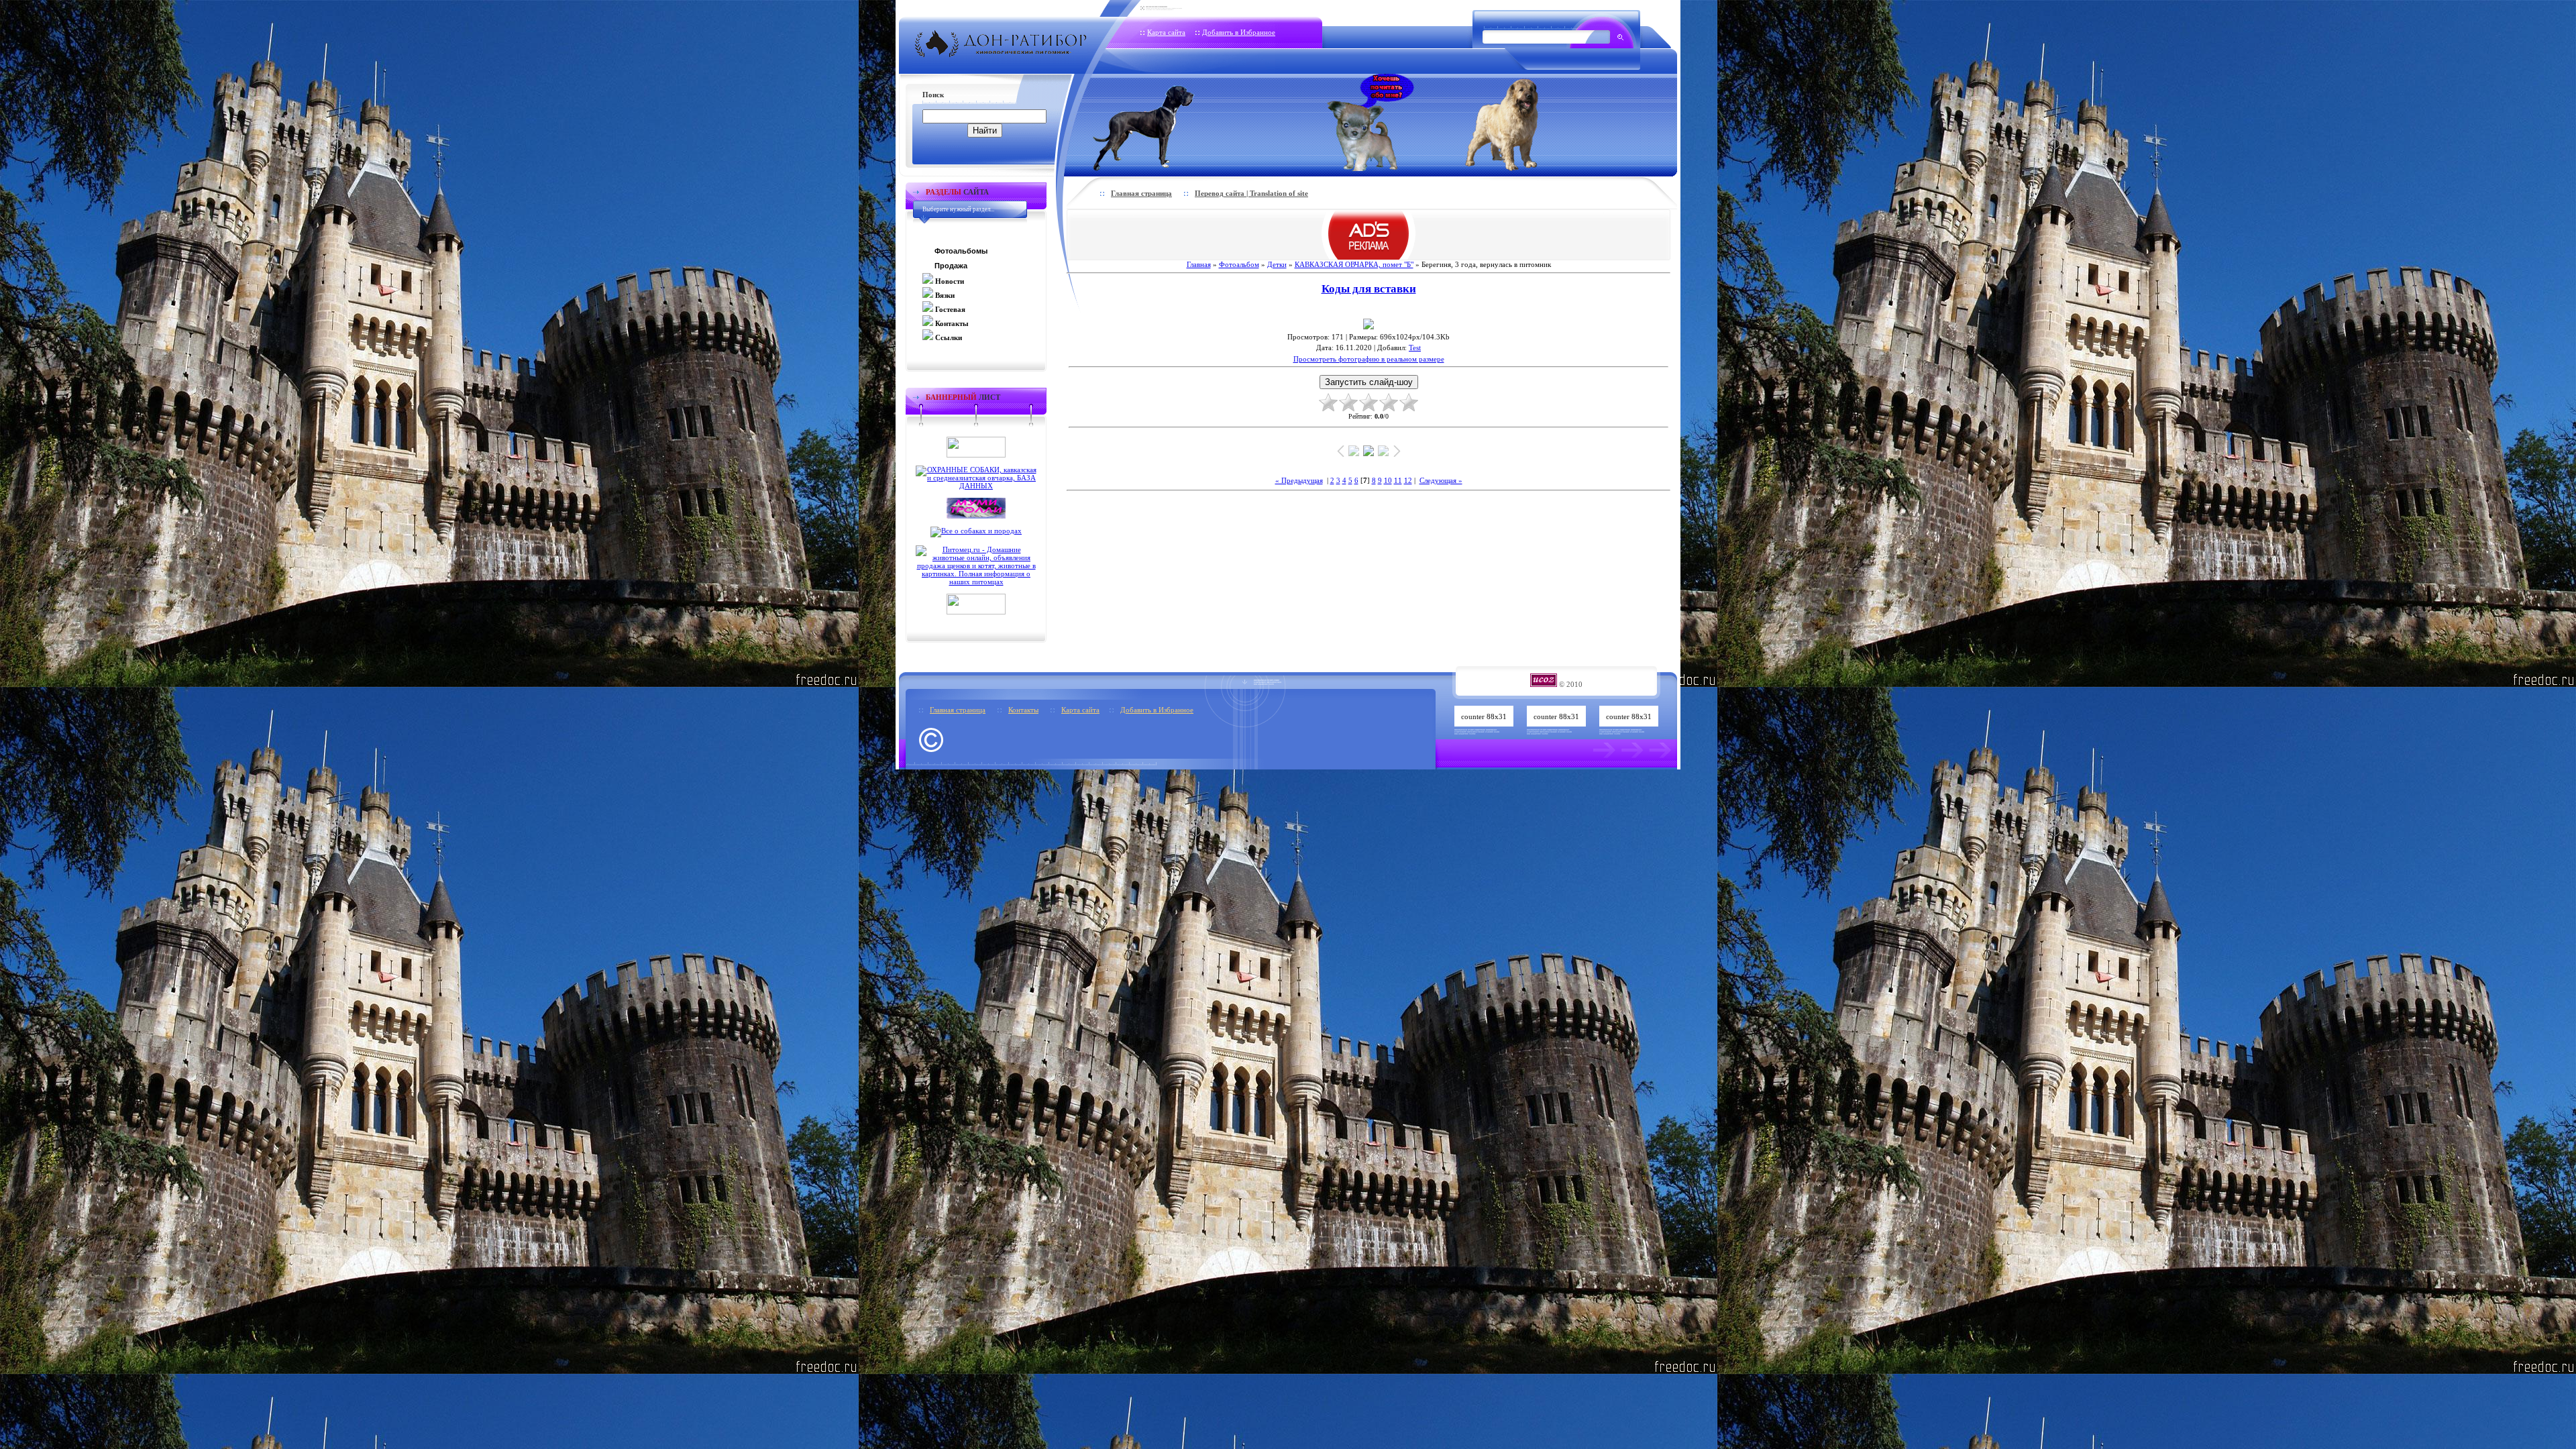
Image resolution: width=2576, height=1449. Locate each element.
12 (1408, 480)
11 (1398, 480)
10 (1388, 480)
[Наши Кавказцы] (1520, 122)
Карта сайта (1166, 32)
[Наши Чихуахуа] (1371, 122)
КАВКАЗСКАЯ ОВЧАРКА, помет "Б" (1354, 264)
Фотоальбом (1239, 264)
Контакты (1023, 710)
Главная (1199, 264)
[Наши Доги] (1166, 122)
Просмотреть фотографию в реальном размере (1369, 359)
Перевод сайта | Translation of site (1251, 193)
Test (1415, 347)
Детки (1277, 264)
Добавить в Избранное (1239, 32)
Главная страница (1141, 193)
